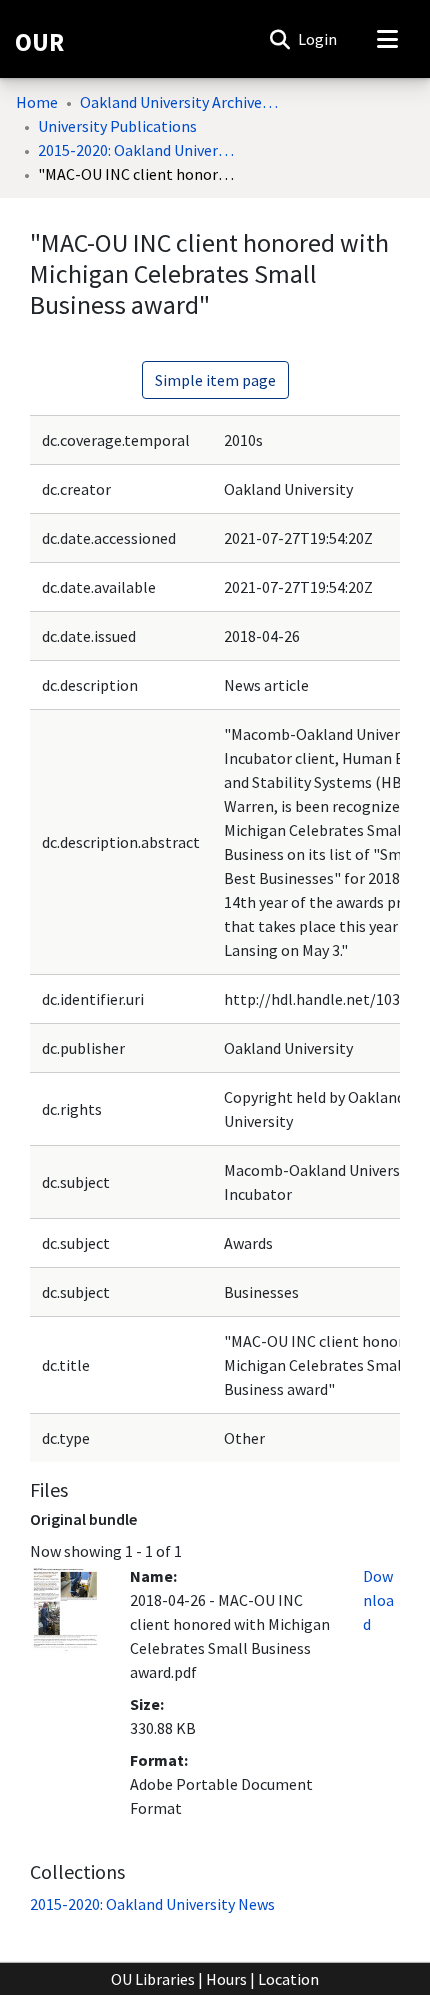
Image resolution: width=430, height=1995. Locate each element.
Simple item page (215, 380)
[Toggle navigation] (387, 39)
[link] (152, 1904)
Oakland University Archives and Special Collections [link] (180, 102)
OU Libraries (153, 1979)
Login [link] (318, 39)
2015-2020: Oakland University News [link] (138, 150)
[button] (279, 39)
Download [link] (378, 1600)
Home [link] (37, 102)
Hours (226, 1979)
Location (288, 1979)
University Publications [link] (117, 126)
